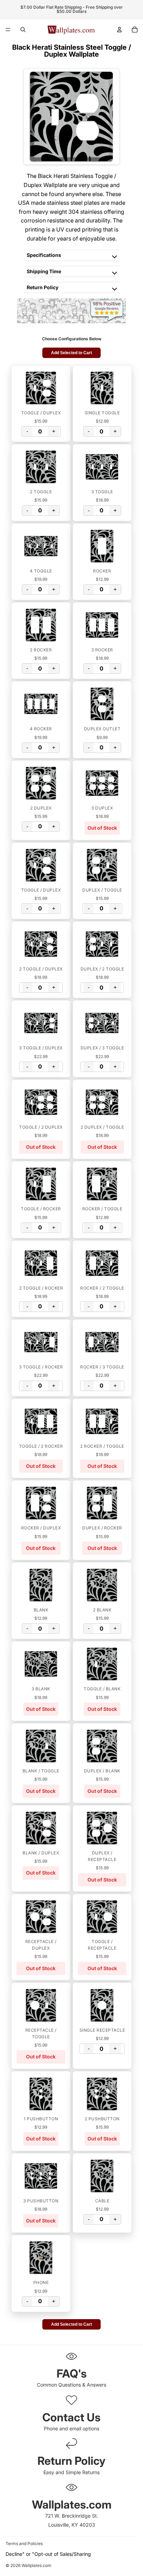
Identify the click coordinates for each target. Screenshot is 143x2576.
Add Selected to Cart (71, 353)
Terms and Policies (24, 2544)
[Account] (119, 30)
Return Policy (43, 287)
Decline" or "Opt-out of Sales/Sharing (48, 2554)
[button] (41, 388)
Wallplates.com (36, 2565)
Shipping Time (44, 271)
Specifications (44, 255)
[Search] (23, 30)
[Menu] (8, 30)
